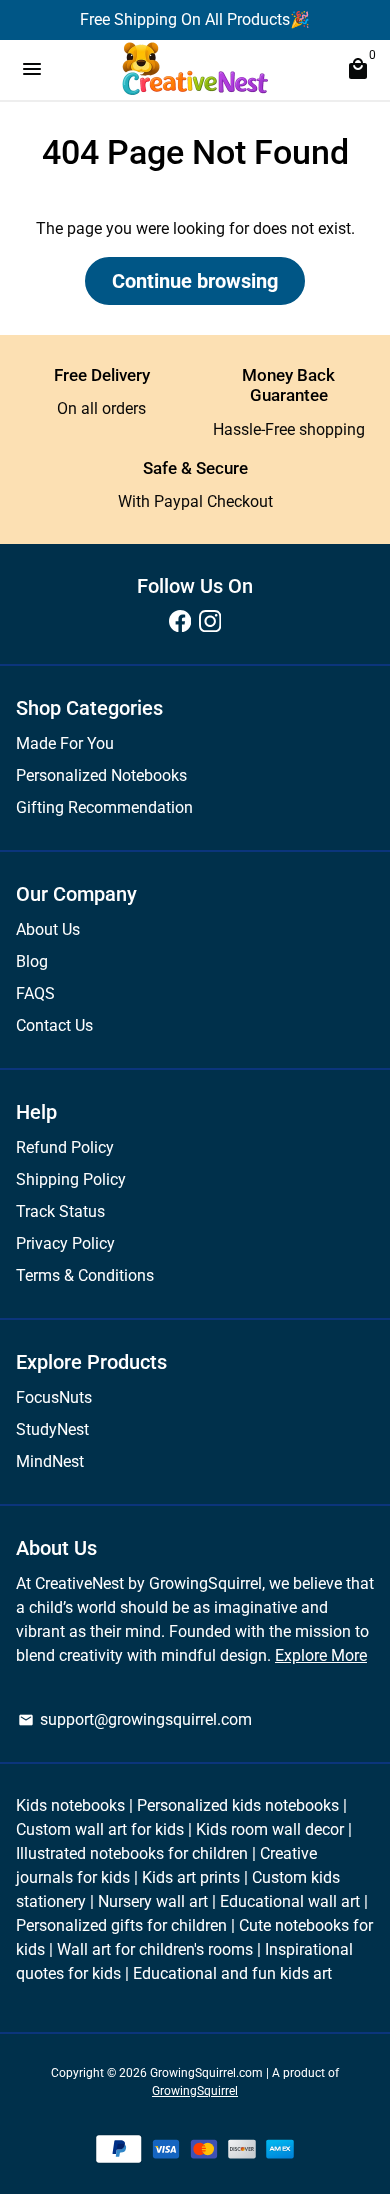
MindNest (50, 1461)
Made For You (65, 743)
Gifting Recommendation (104, 807)
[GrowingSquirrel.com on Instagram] (210, 621)
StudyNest (52, 1429)
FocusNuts (54, 1397)
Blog (32, 961)
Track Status (60, 1211)
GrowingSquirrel (195, 2091)
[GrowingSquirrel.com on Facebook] (180, 621)
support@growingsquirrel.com (135, 1719)
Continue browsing (195, 281)
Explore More (321, 1655)
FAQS (35, 993)
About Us (48, 929)
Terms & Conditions (85, 1275)
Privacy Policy (65, 1243)
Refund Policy (65, 1147)
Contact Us (54, 1025)
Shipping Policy (71, 1179)
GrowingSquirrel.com (206, 2073)
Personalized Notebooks (101, 775)
